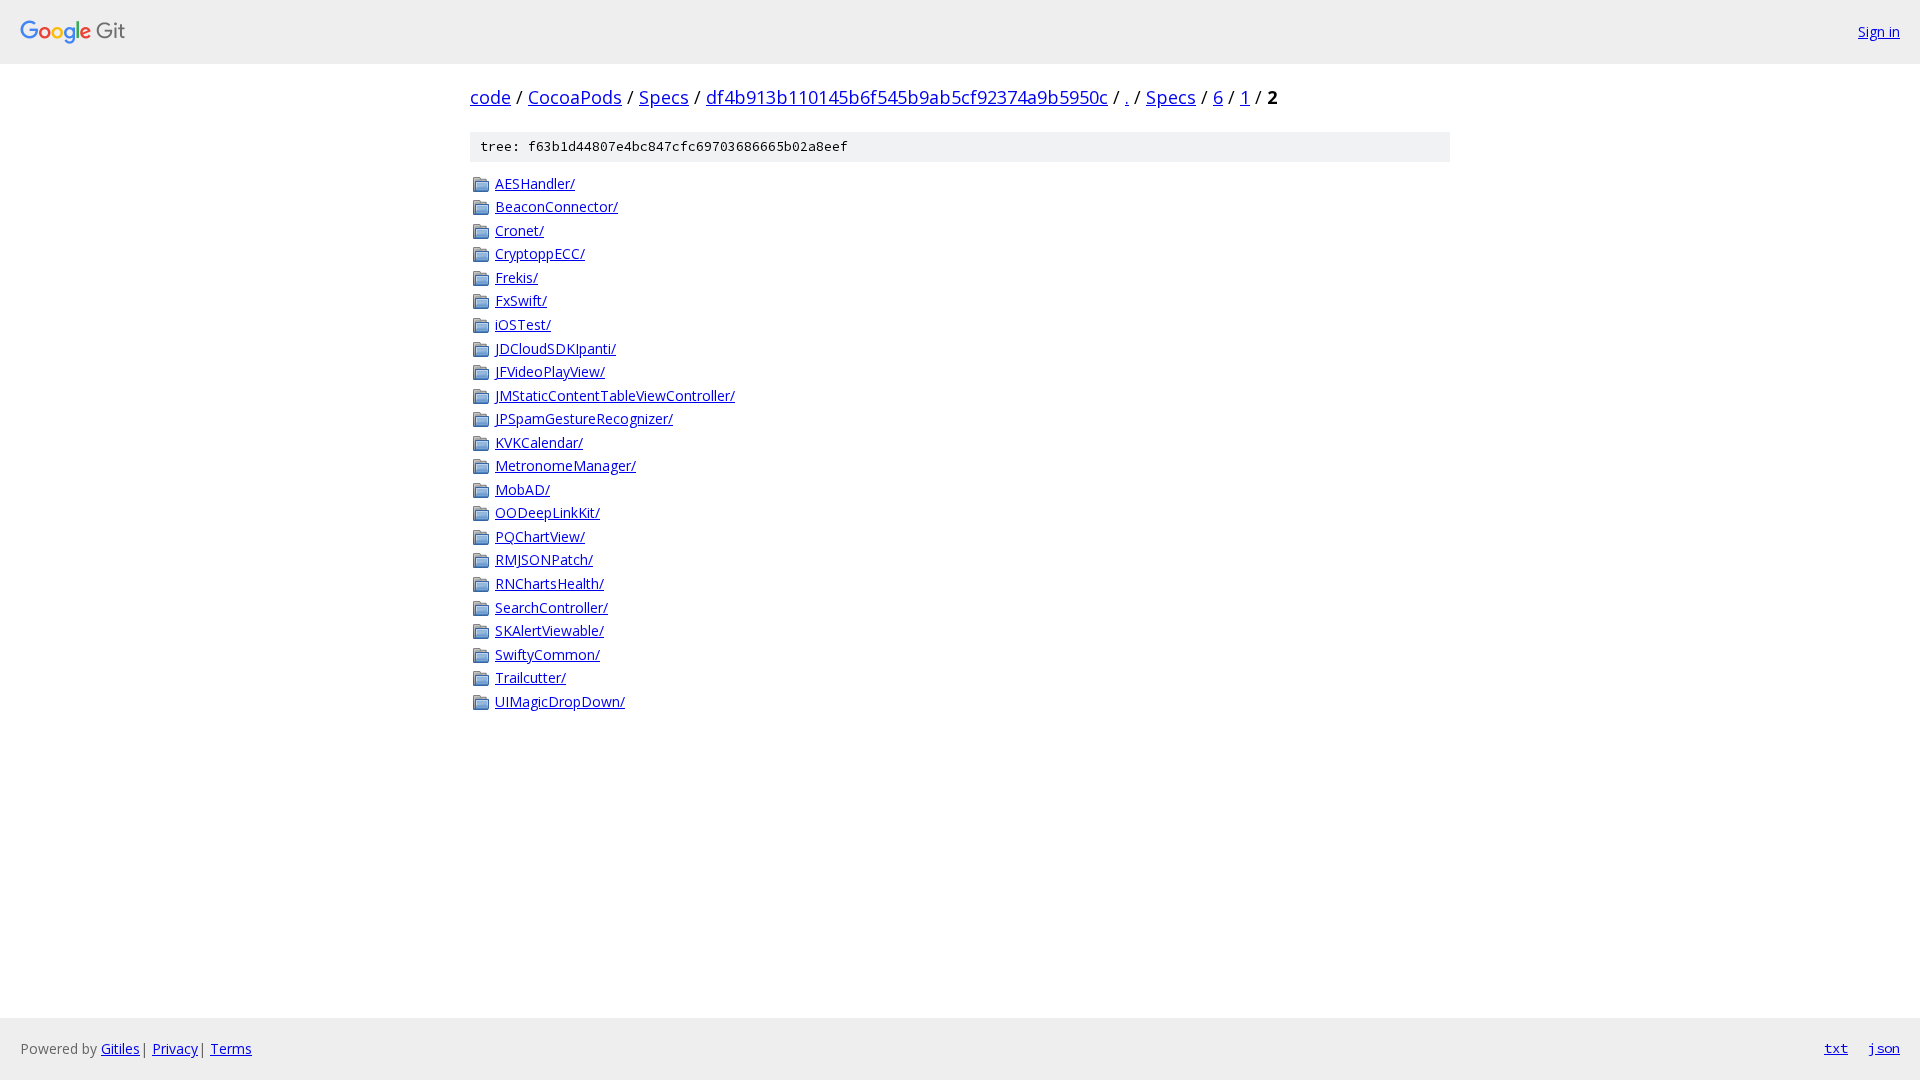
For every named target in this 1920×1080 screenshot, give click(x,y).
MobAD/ (522, 489)
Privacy (175, 1048)
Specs (664, 97)
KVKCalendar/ (539, 442)
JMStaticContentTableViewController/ (615, 395)
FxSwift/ (521, 300)
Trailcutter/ (530, 677)
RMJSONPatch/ (544, 559)
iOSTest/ (523, 324)
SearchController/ (551, 607)
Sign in (1879, 31)
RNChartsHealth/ (549, 583)
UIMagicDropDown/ (560, 701)
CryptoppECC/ (540, 253)
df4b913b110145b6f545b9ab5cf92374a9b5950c (907, 97)
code (490, 97)
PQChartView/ (540, 536)
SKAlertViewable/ (549, 630)
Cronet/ (519, 230)
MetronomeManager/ (565, 465)
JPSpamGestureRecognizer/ (584, 418)
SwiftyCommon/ (547, 654)
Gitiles (120, 1048)
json (1884, 1048)
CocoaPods (575, 97)
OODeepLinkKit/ (547, 512)
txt (1836, 1048)
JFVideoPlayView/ (550, 371)
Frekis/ (516, 277)
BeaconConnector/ (556, 206)
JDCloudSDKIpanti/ (555, 348)
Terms (231, 1048)
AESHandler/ (535, 183)
